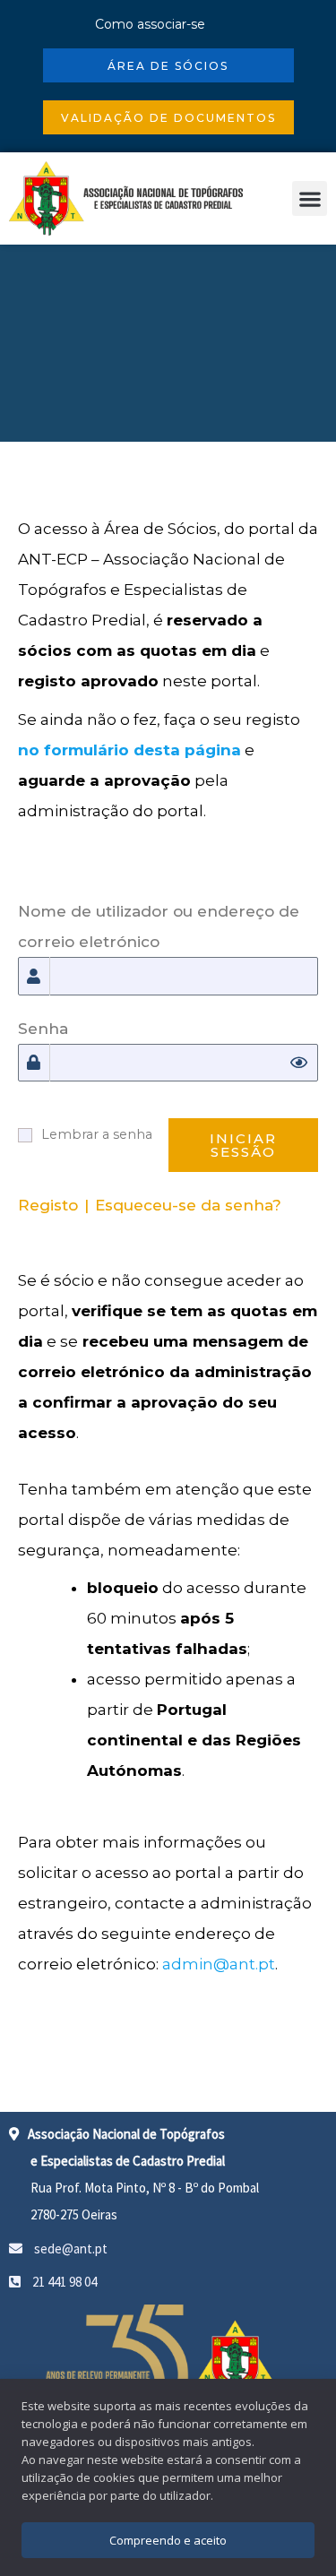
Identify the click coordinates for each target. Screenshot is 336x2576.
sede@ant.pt (69, 2249)
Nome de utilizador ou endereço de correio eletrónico (159, 926)
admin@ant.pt (219, 1964)
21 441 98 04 (63, 2282)
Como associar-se (150, 24)
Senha (43, 1029)
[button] (310, 198)
